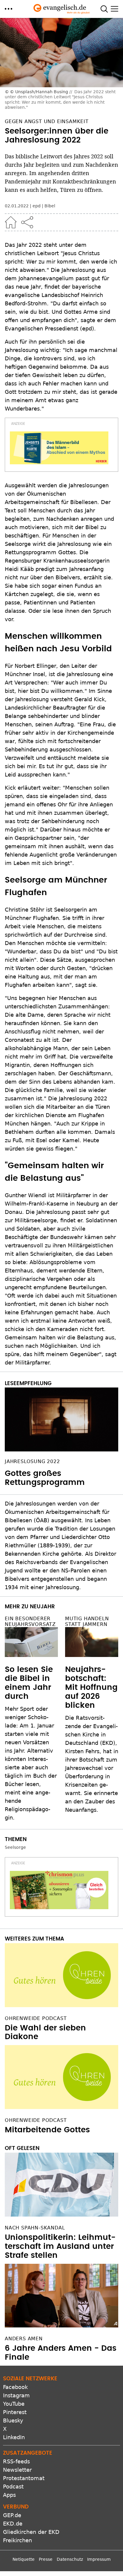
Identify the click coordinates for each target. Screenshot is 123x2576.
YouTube (14, 2404)
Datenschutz (70, 2559)
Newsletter (17, 2470)
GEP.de (12, 2515)
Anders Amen (24, 2339)
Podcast (13, 2487)
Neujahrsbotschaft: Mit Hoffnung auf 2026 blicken (91, 1687)
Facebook (15, 2387)
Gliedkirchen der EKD (31, 2532)
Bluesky (13, 2420)
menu (9, 9)
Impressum (99, 2559)
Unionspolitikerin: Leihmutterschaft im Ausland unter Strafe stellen (60, 2246)
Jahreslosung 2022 (32, 1461)
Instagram (16, 2395)
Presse (46, 2559)
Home (11, 222)
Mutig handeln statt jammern (87, 1621)
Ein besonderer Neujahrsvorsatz (30, 1621)
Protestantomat (24, 2478)
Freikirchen (17, 2540)
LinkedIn (14, 2437)
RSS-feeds (16, 2461)
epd (37, 206)
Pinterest (15, 2412)
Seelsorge (15, 1847)
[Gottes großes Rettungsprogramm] (61, 1419)
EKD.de (13, 2524)
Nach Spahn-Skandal (35, 2228)
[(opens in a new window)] (59, 448)
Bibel (50, 206)
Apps (9, 2495)
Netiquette (24, 2559)
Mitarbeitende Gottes (47, 2130)
